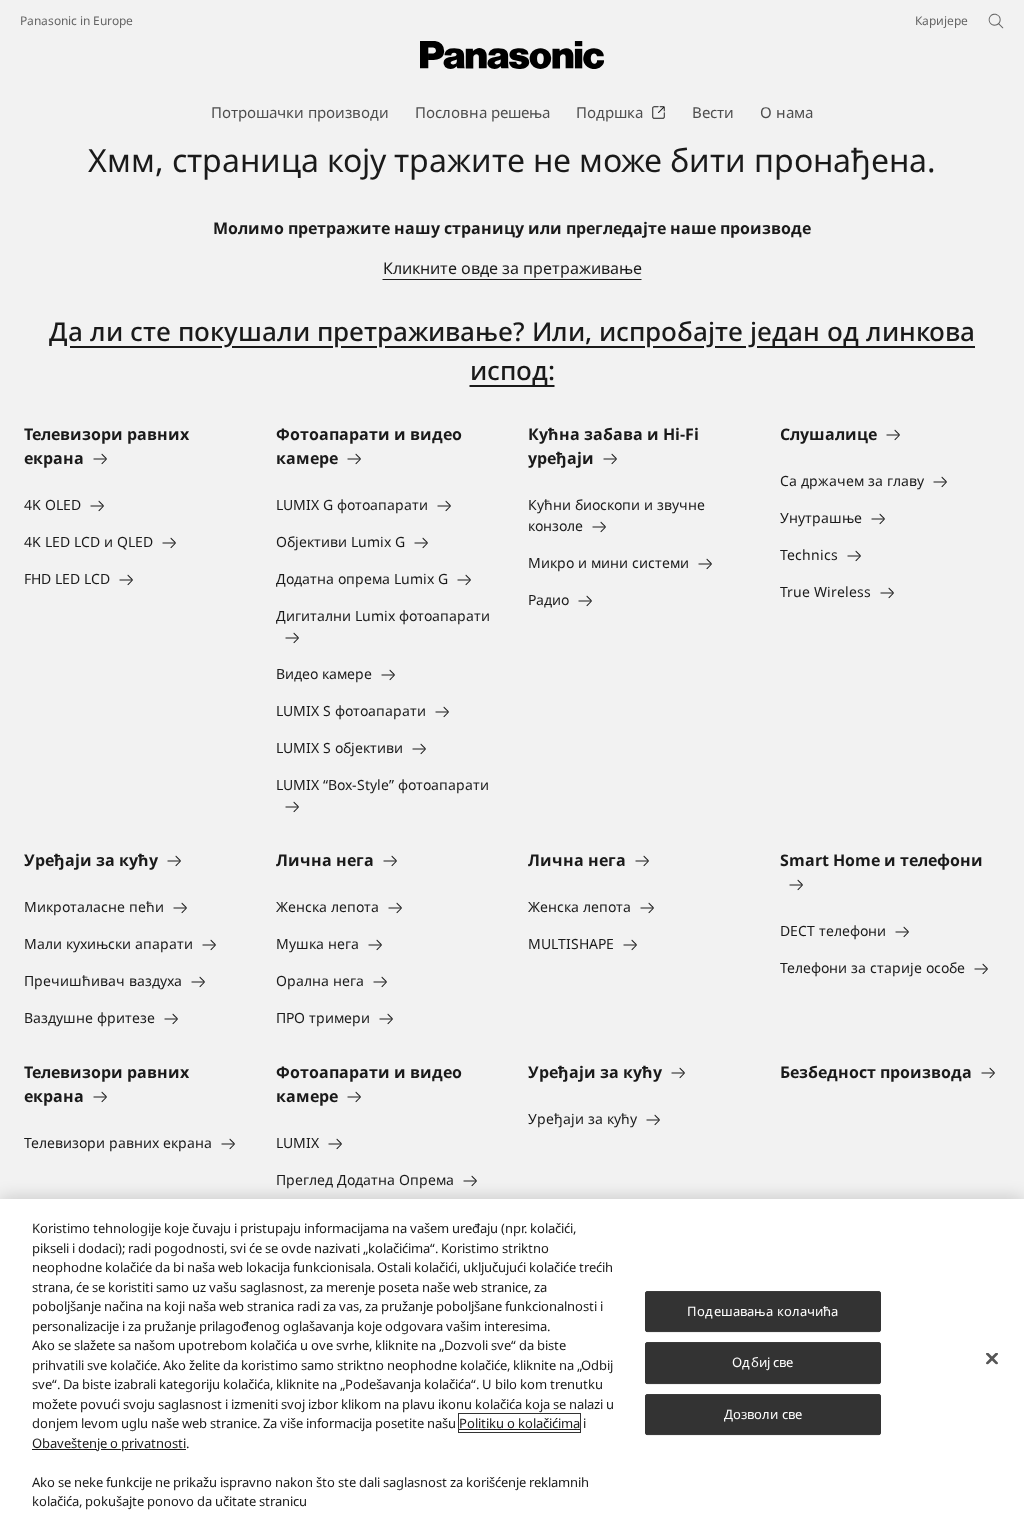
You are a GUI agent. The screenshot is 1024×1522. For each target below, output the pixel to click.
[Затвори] (992, 1358)
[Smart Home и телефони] (890, 884)
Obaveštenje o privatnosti (109, 1443)
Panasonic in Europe (76, 20)
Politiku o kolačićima (519, 1423)
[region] (512, 1360)
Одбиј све (762, 1362)
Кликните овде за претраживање (512, 268)
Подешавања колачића (762, 1311)
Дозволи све (763, 1414)
